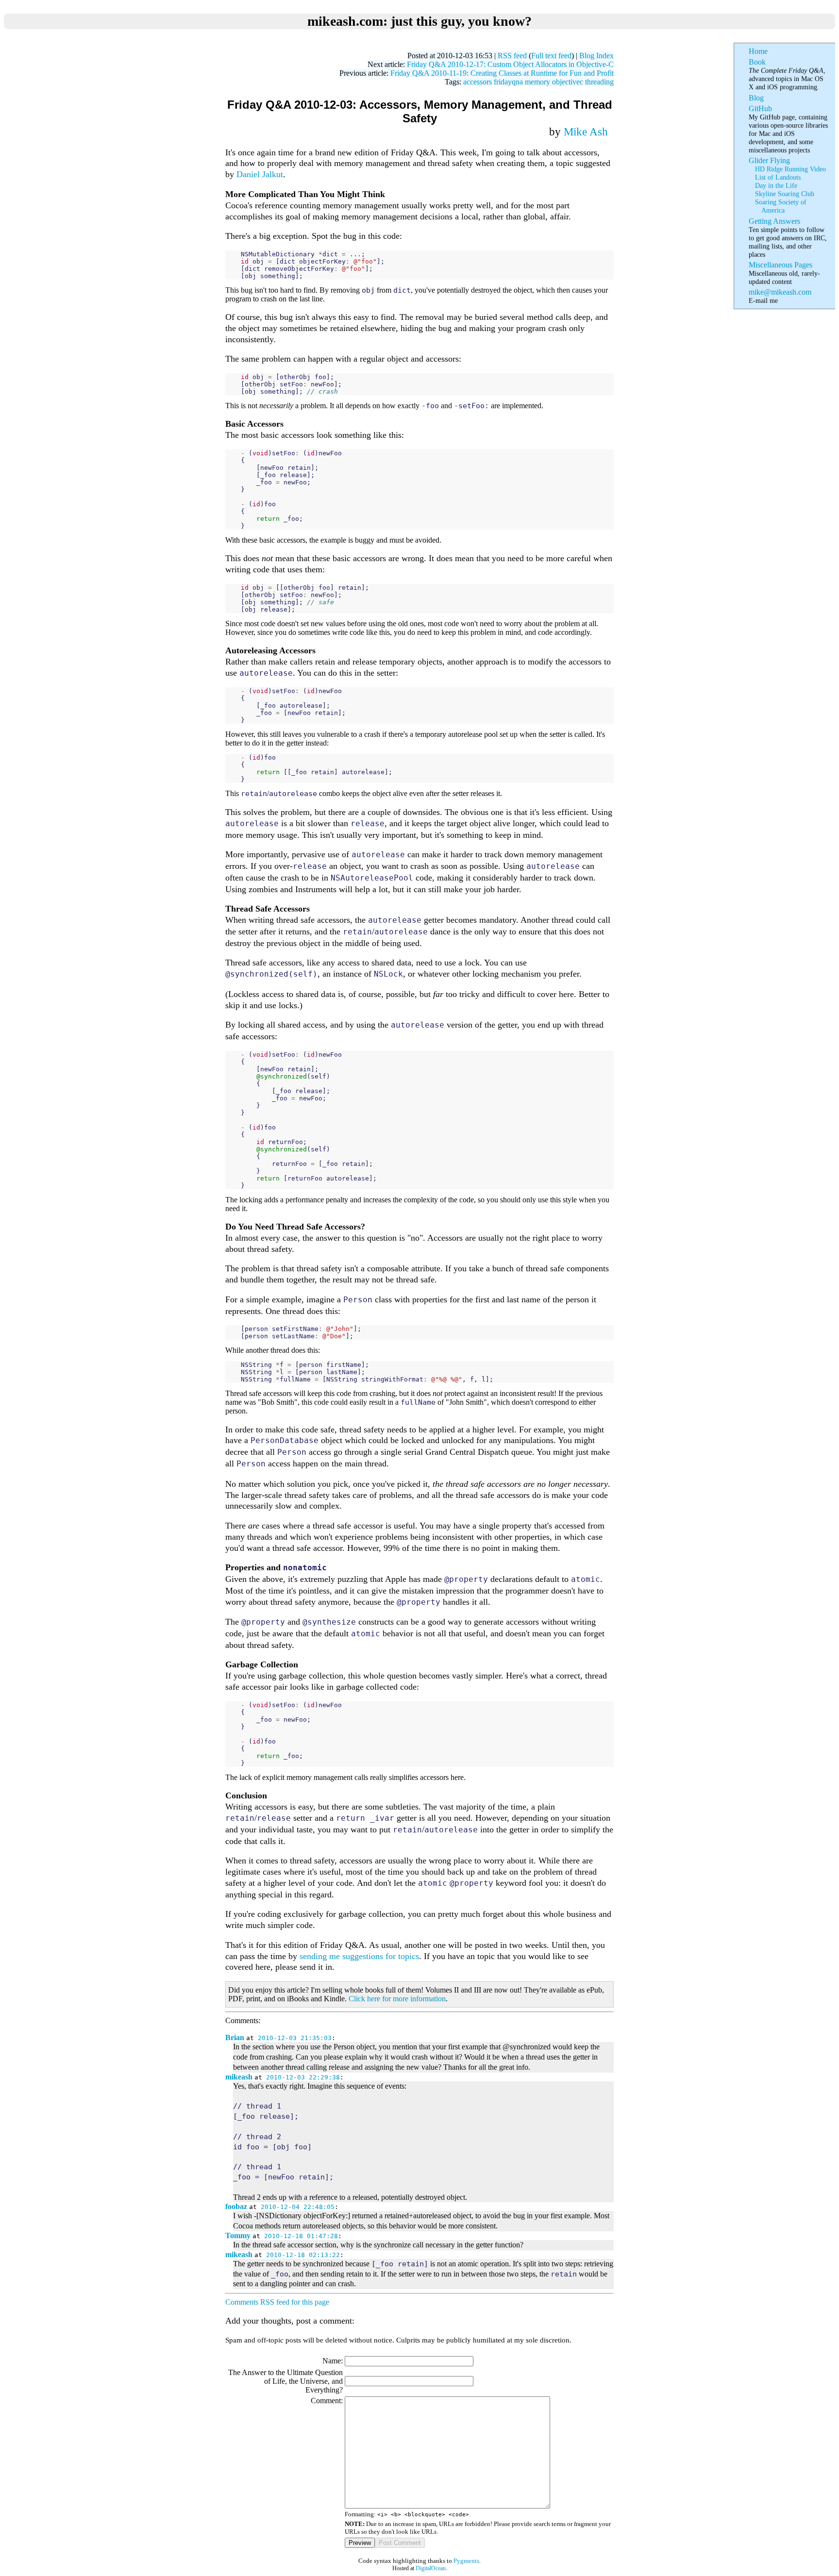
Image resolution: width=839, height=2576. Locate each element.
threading (599, 82)
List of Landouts (778, 177)
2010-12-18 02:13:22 (303, 2255)
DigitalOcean (431, 2568)
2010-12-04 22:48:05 (298, 2207)
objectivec (568, 82)
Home (758, 51)
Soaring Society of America (781, 206)
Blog (756, 98)
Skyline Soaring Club (785, 194)
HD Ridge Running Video (790, 169)
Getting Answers (774, 221)
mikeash (239, 2077)
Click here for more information (397, 1999)
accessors (478, 82)
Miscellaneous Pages (780, 265)
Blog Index (596, 56)
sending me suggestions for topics (359, 1956)
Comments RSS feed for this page (277, 2302)
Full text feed (551, 56)
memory (537, 82)
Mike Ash (586, 132)
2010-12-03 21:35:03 (295, 2038)
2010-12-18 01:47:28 (301, 2236)
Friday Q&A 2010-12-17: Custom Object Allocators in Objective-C (510, 64)
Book (757, 62)
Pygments (466, 2561)
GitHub (760, 108)
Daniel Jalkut (260, 174)
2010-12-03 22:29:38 (303, 2077)
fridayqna (508, 82)
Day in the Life (776, 185)
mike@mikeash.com (780, 292)
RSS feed (512, 56)
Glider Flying (769, 160)
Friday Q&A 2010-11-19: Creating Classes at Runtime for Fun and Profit (502, 73)
